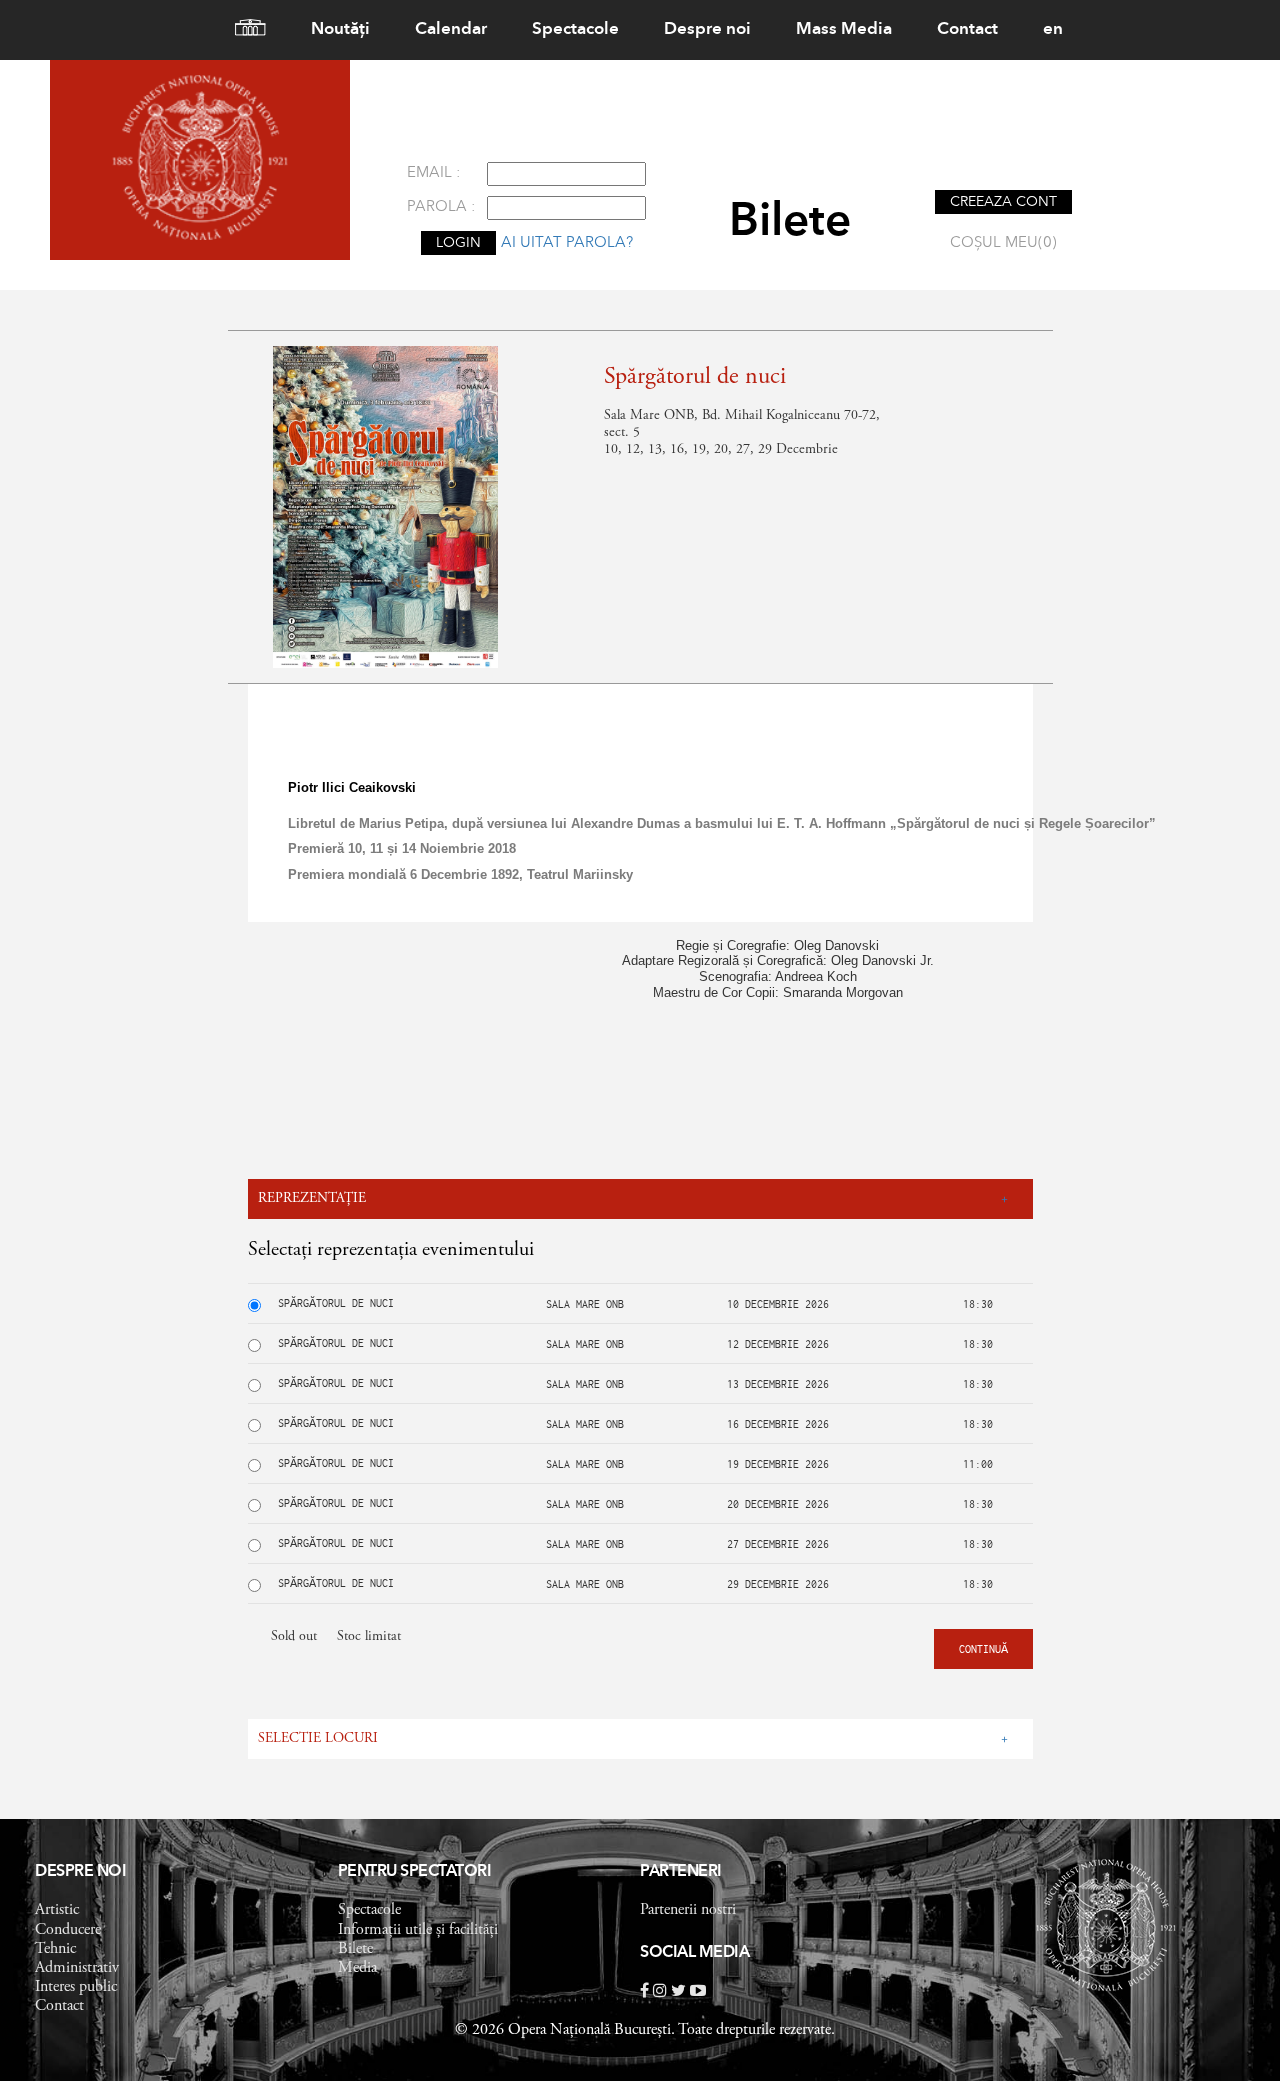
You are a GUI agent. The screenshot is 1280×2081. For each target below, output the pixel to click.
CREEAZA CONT (1003, 202)
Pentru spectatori (415, 1872)
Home (242, 29)
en (1053, 29)
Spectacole (575, 29)
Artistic (57, 1910)
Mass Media (844, 29)
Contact (967, 29)
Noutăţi (340, 29)
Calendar (451, 29)
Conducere (68, 1930)
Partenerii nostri (688, 1910)
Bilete (355, 1949)
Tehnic (55, 1949)
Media (357, 1968)
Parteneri (681, 1872)
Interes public (76, 1987)
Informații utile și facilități (418, 1930)
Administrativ (77, 1968)
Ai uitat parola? (567, 243)
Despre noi (707, 29)
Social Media (694, 1953)
